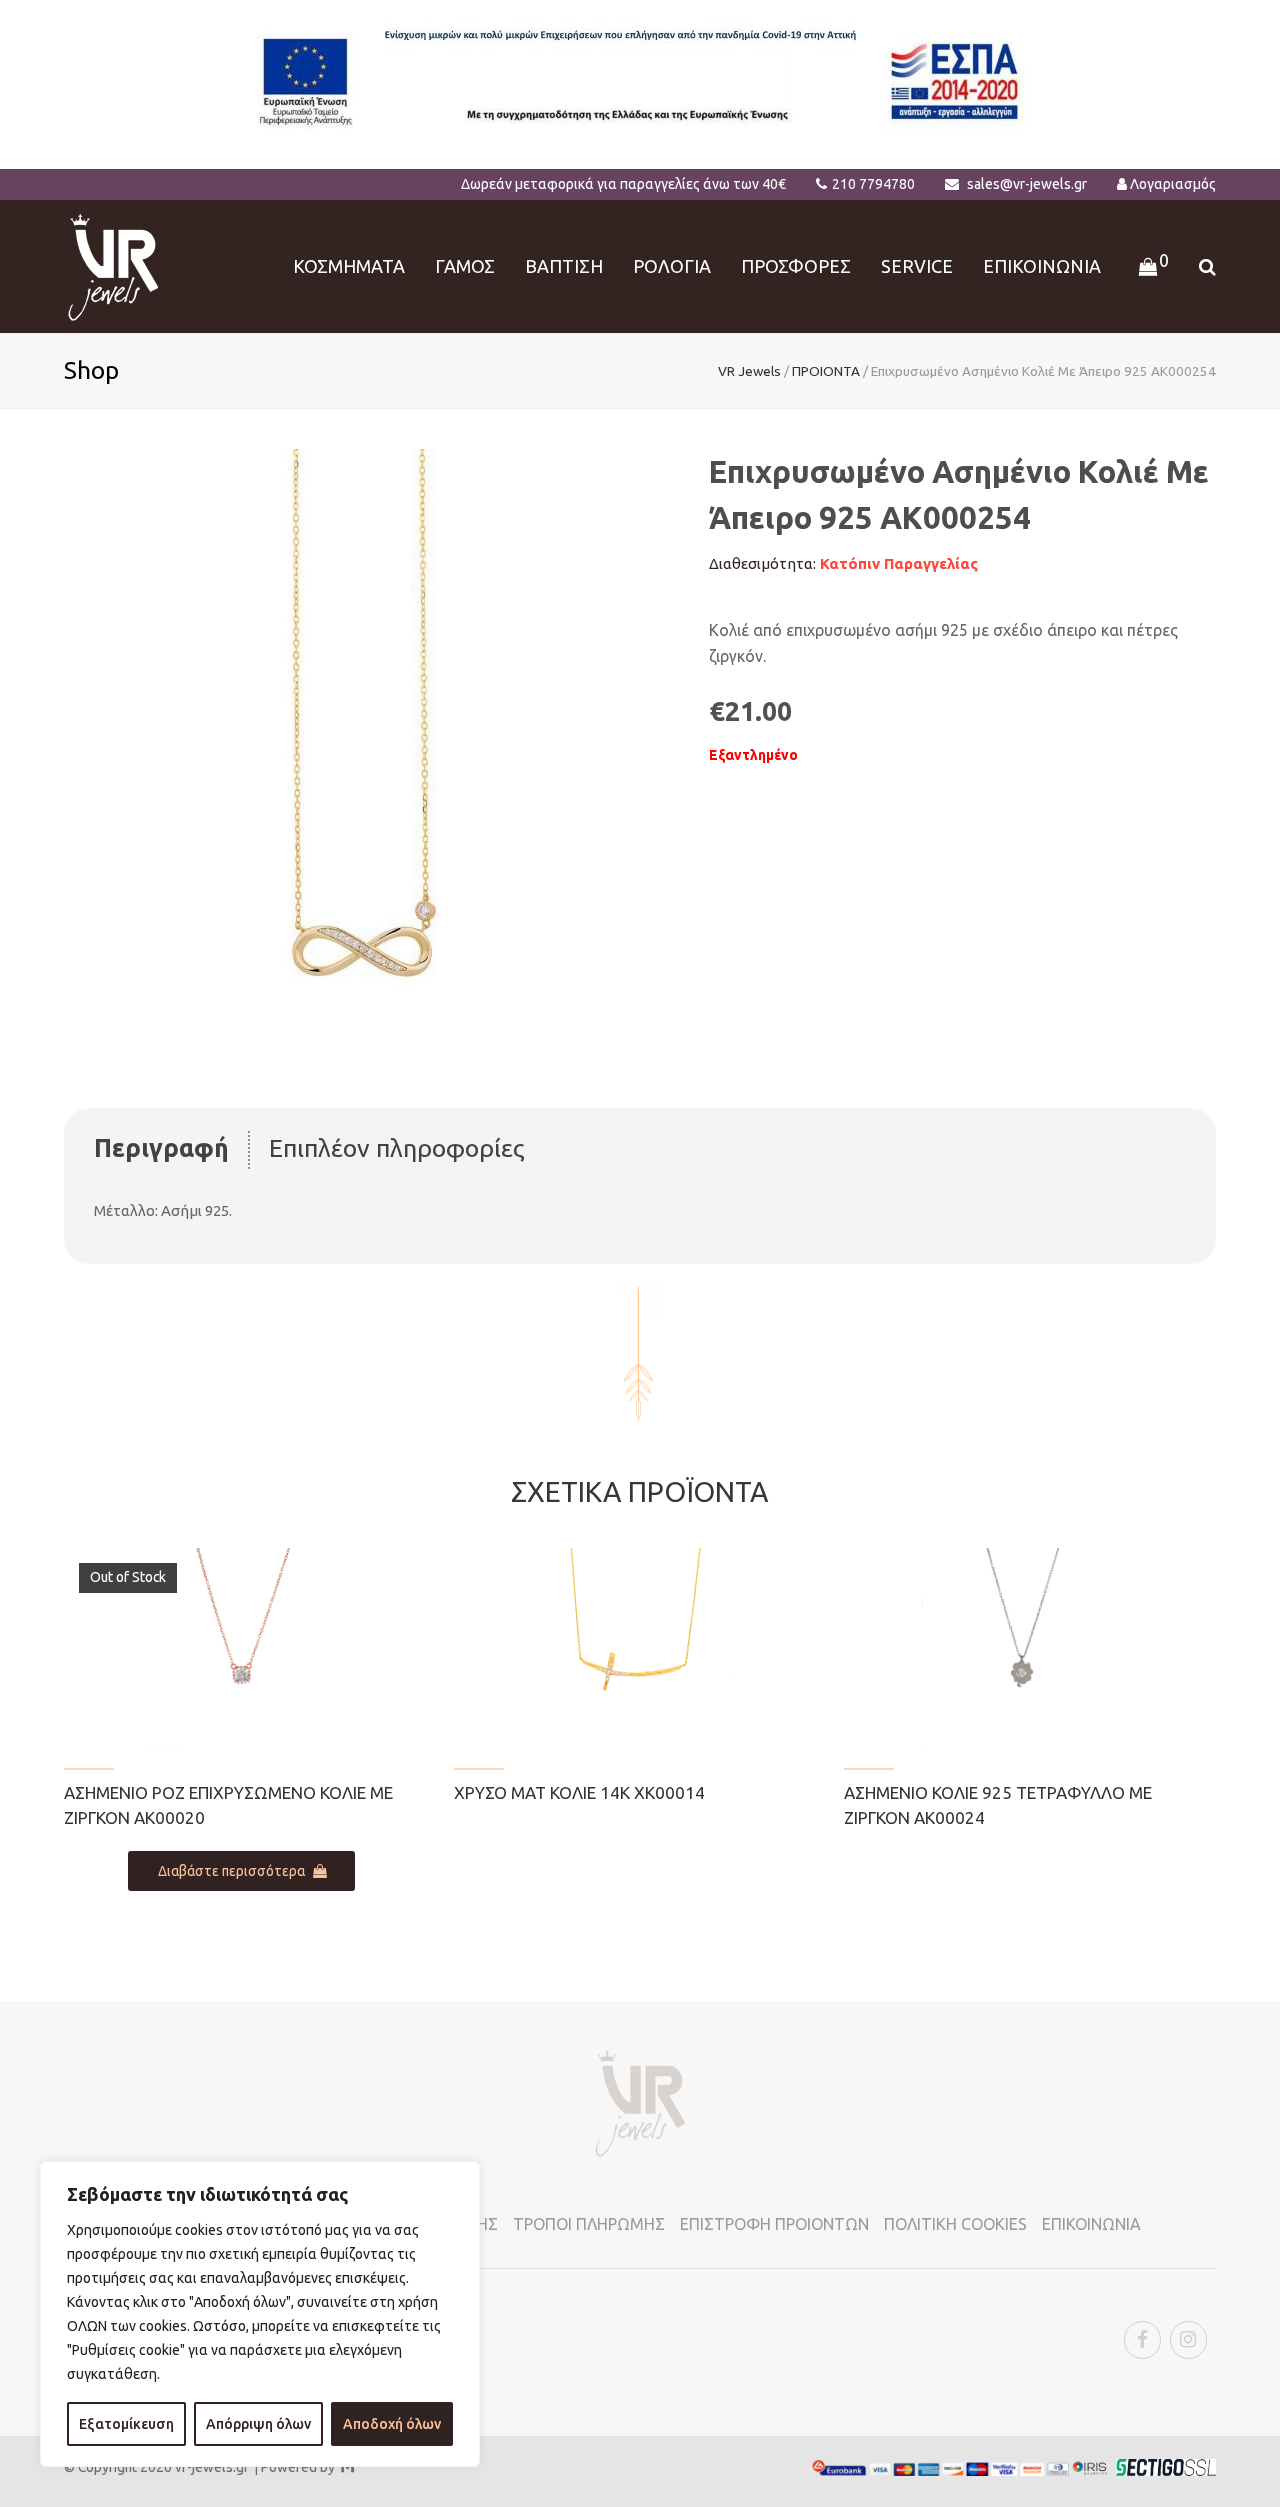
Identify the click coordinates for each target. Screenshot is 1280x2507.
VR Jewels (749, 371)
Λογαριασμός (1173, 184)
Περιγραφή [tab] (161, 1148)
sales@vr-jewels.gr (1027, 184)
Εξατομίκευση (126, 2424)
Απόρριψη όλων (258, 2424)
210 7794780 (873, 184)
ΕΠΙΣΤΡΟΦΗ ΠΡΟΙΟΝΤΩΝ (774, 2224)
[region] (260, 2314)
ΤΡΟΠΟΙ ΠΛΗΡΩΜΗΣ (589, 2224)
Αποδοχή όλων (392, 2424)
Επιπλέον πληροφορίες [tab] (397, 1148)
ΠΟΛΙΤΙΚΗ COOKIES (955, 2224)
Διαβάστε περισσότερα (231, 1871)
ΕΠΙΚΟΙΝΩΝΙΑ (1091, 2224)
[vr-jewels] (113, 264)
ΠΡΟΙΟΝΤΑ (826, 371)
